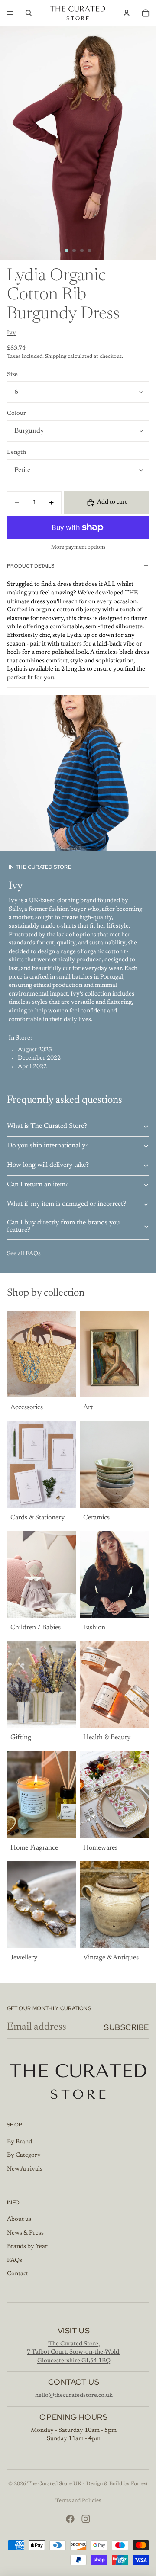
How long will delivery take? (48, 1165)
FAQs (15, 2261)
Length (16, 453)
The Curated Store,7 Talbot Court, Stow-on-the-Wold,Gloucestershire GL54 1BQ (74, 2353)
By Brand (19, 2142)
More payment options (78, 547)
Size (12, 375)
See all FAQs (24, 1254)
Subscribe (127, 2027)
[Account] (127, 13)
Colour (16, 414)
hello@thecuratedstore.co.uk (74, 2396)
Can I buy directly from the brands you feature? (63, 1227)
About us (19, 2219)
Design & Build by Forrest (117, 2484)
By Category (24, 2155)
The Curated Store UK (54, 2484)
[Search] (29, 13)
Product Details (31, 566)
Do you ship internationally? (48, 1146)
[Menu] (10, 13)
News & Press (25, 2233)
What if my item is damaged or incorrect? (67, 1204)
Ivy (11, 333)
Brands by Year (27, 2247)
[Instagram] (86, 2519)
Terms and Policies (78, 2501)
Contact (18, 2274)
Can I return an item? (38, 1185)
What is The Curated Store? (47, 1126)
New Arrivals (25, 2169)
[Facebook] (70, 2519)
